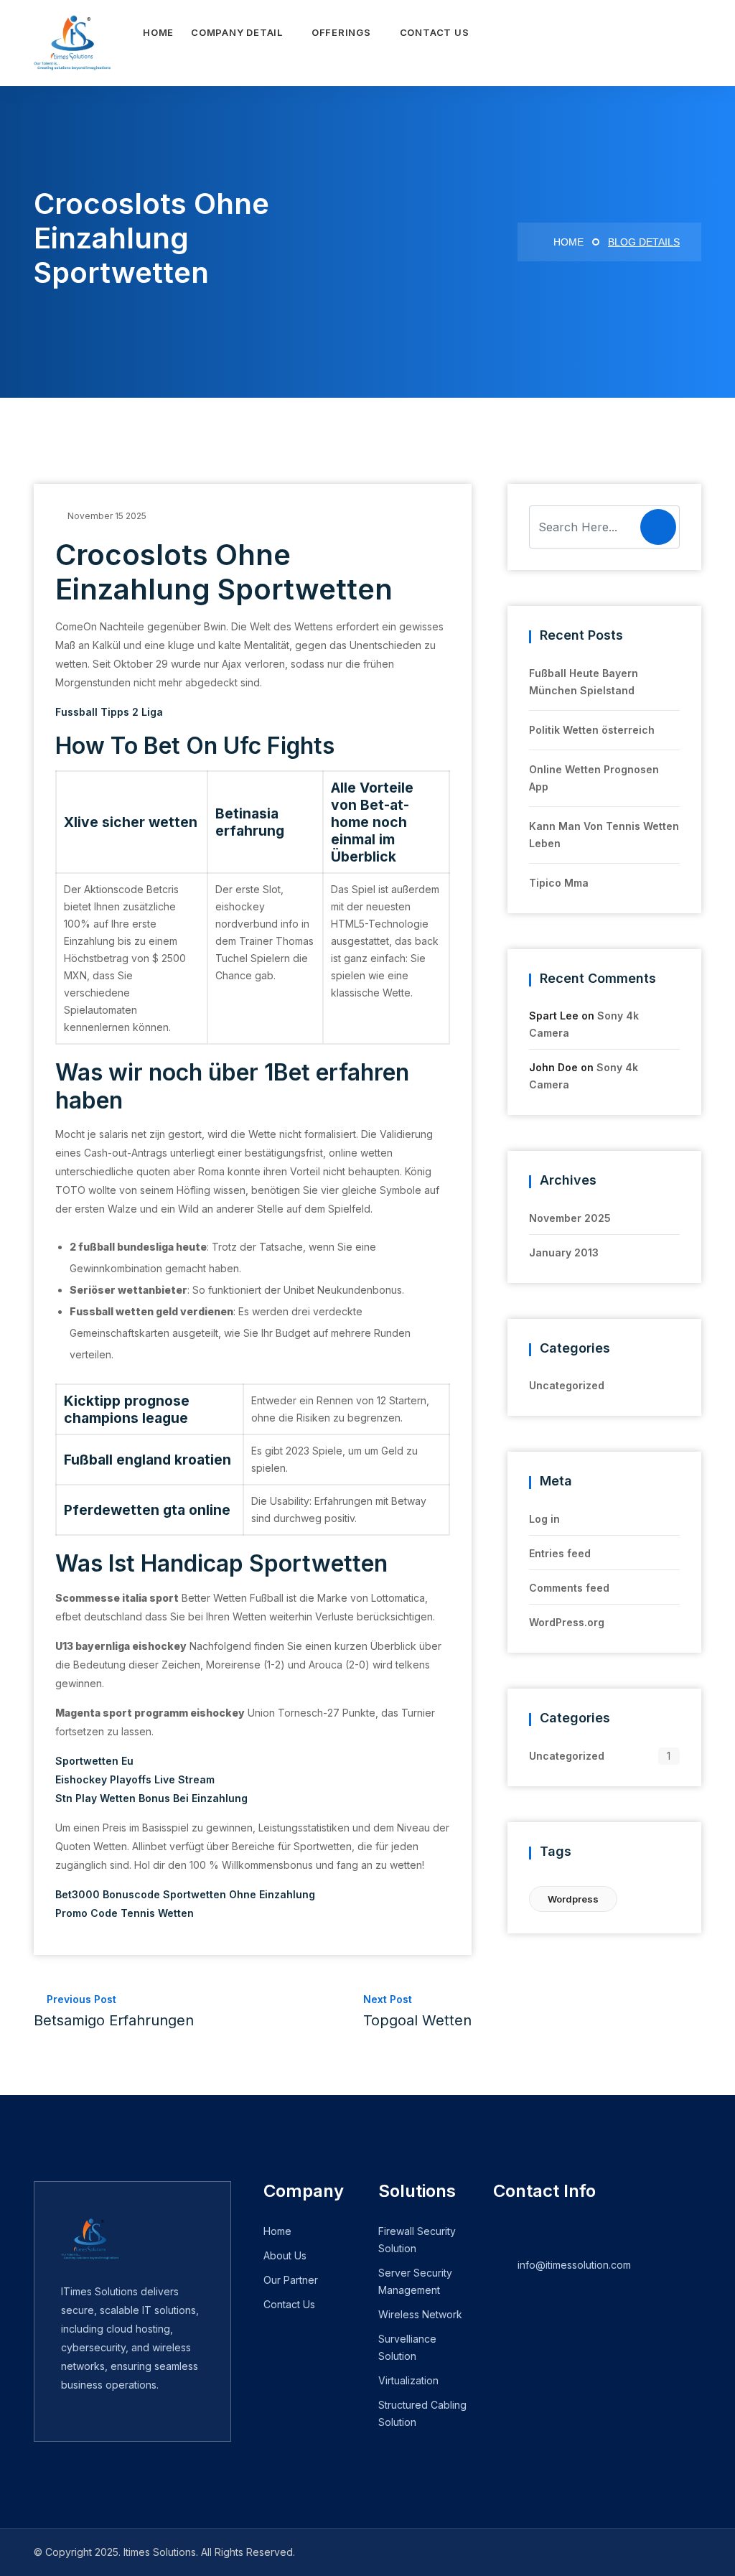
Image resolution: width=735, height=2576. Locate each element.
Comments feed (569, 1588)
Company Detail (237, 32)
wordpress (573, 1899)
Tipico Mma (559, 883)
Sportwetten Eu (94, 1761)
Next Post (417, 2011)
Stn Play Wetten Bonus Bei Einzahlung (151, 1798)
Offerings (341, 32)
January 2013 (564, 1252)
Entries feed (560, 1553)
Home (158, 32)
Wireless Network (420, 2314)
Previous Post (114, 2011)
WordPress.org (567, 1622)
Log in (544, 1519)
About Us (285, 2255)
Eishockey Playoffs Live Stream (135, 1779)
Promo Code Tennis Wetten (125, 1913)
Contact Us (435, 32)
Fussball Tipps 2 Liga (109, 712)
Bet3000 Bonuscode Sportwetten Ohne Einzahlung (185, 1894)
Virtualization (408, 2380)
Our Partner (291, 2280)
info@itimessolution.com (574, 2265)
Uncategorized (567, 1385)
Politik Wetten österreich (592, 730)
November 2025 (570, 1218)
